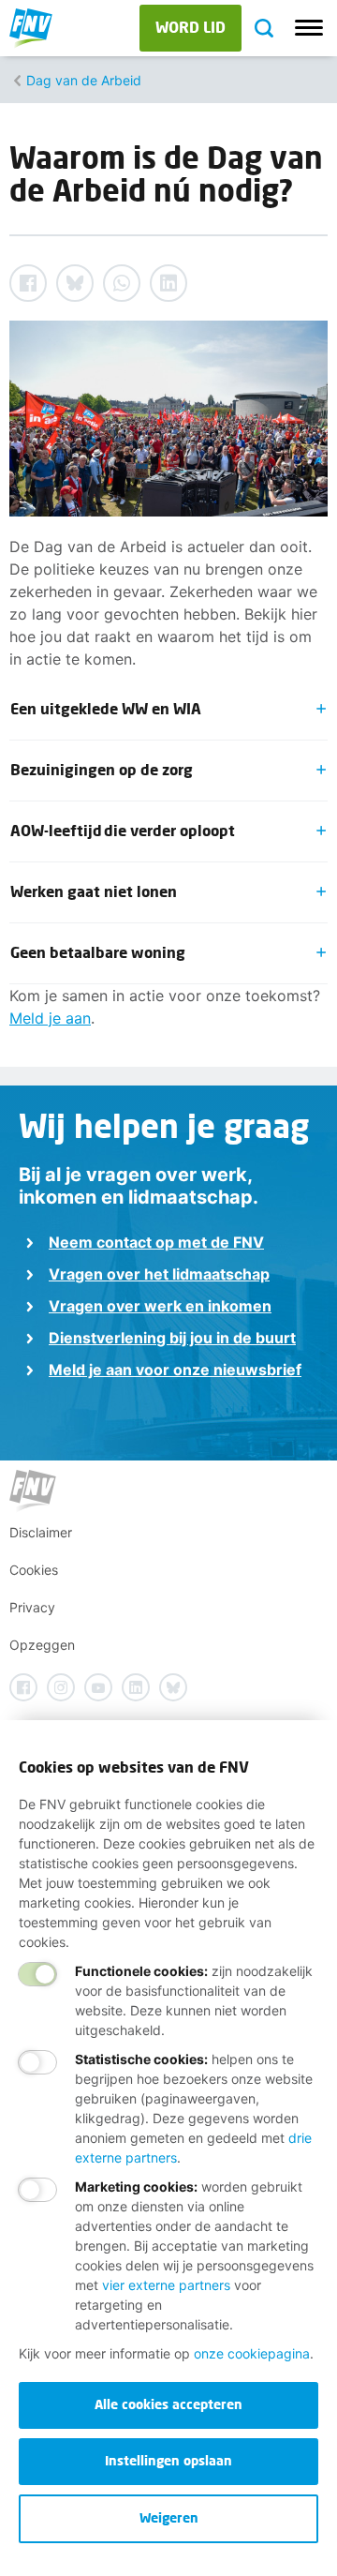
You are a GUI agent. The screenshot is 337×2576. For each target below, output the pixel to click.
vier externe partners (166, 2285)
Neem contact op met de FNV (156, 1242)
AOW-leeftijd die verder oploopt (125, 830)
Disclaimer (41, 1532)
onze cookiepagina (252, 2353)
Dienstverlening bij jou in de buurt (172, 1338)
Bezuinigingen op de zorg (104, 769)
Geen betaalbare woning (101, 952)
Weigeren (169, 2517)
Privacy (32, 1607)
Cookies (34, 1570)
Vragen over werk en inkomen (160, 1306)
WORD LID (190, 27)
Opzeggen (42, 1645)
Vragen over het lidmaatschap (159, 1274)
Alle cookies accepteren (168, 2404)
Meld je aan (50, 1018)
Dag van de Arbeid (84, 80)
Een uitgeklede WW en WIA (109, 708)
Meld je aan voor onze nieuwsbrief (175, 1370)
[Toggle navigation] (309, 28)
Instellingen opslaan (168, 2460)
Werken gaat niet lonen (95, 891)
